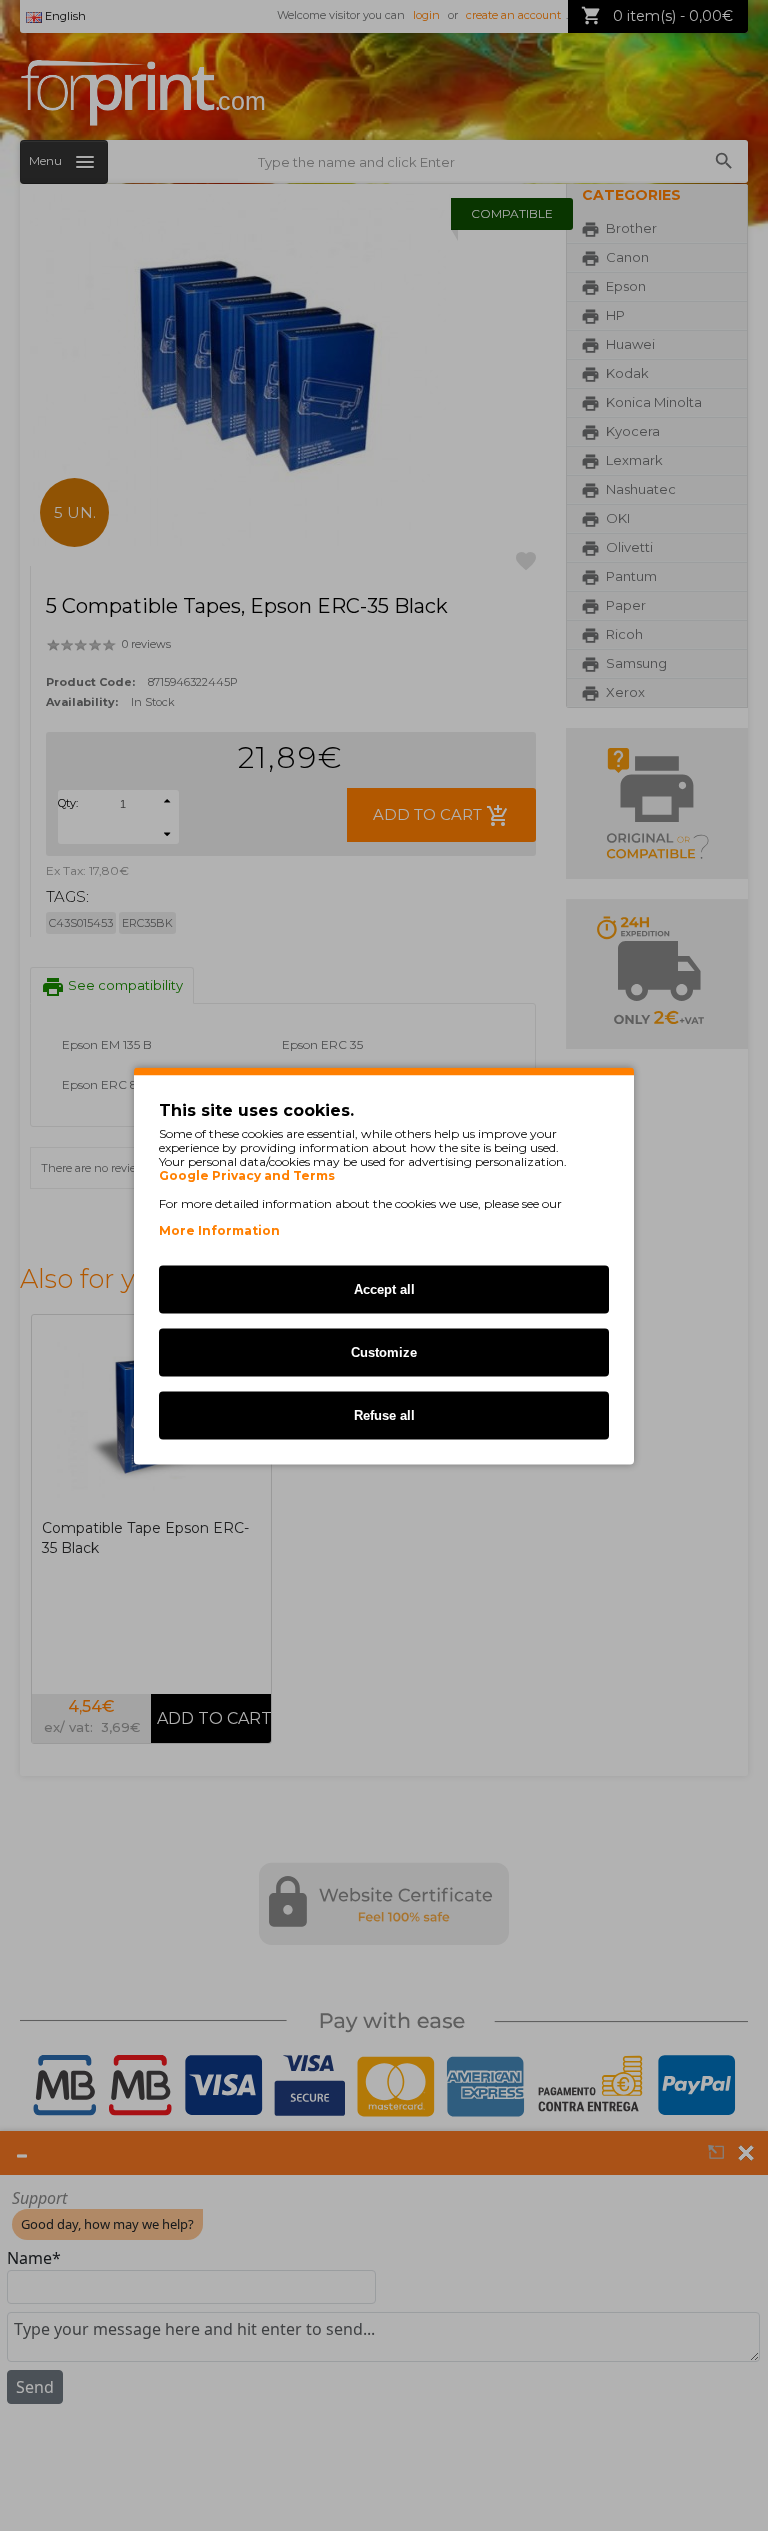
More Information (219, 1229)
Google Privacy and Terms (247, 1175)
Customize (384, 1351)
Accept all (384, 1288)
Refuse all (384, 1414)
